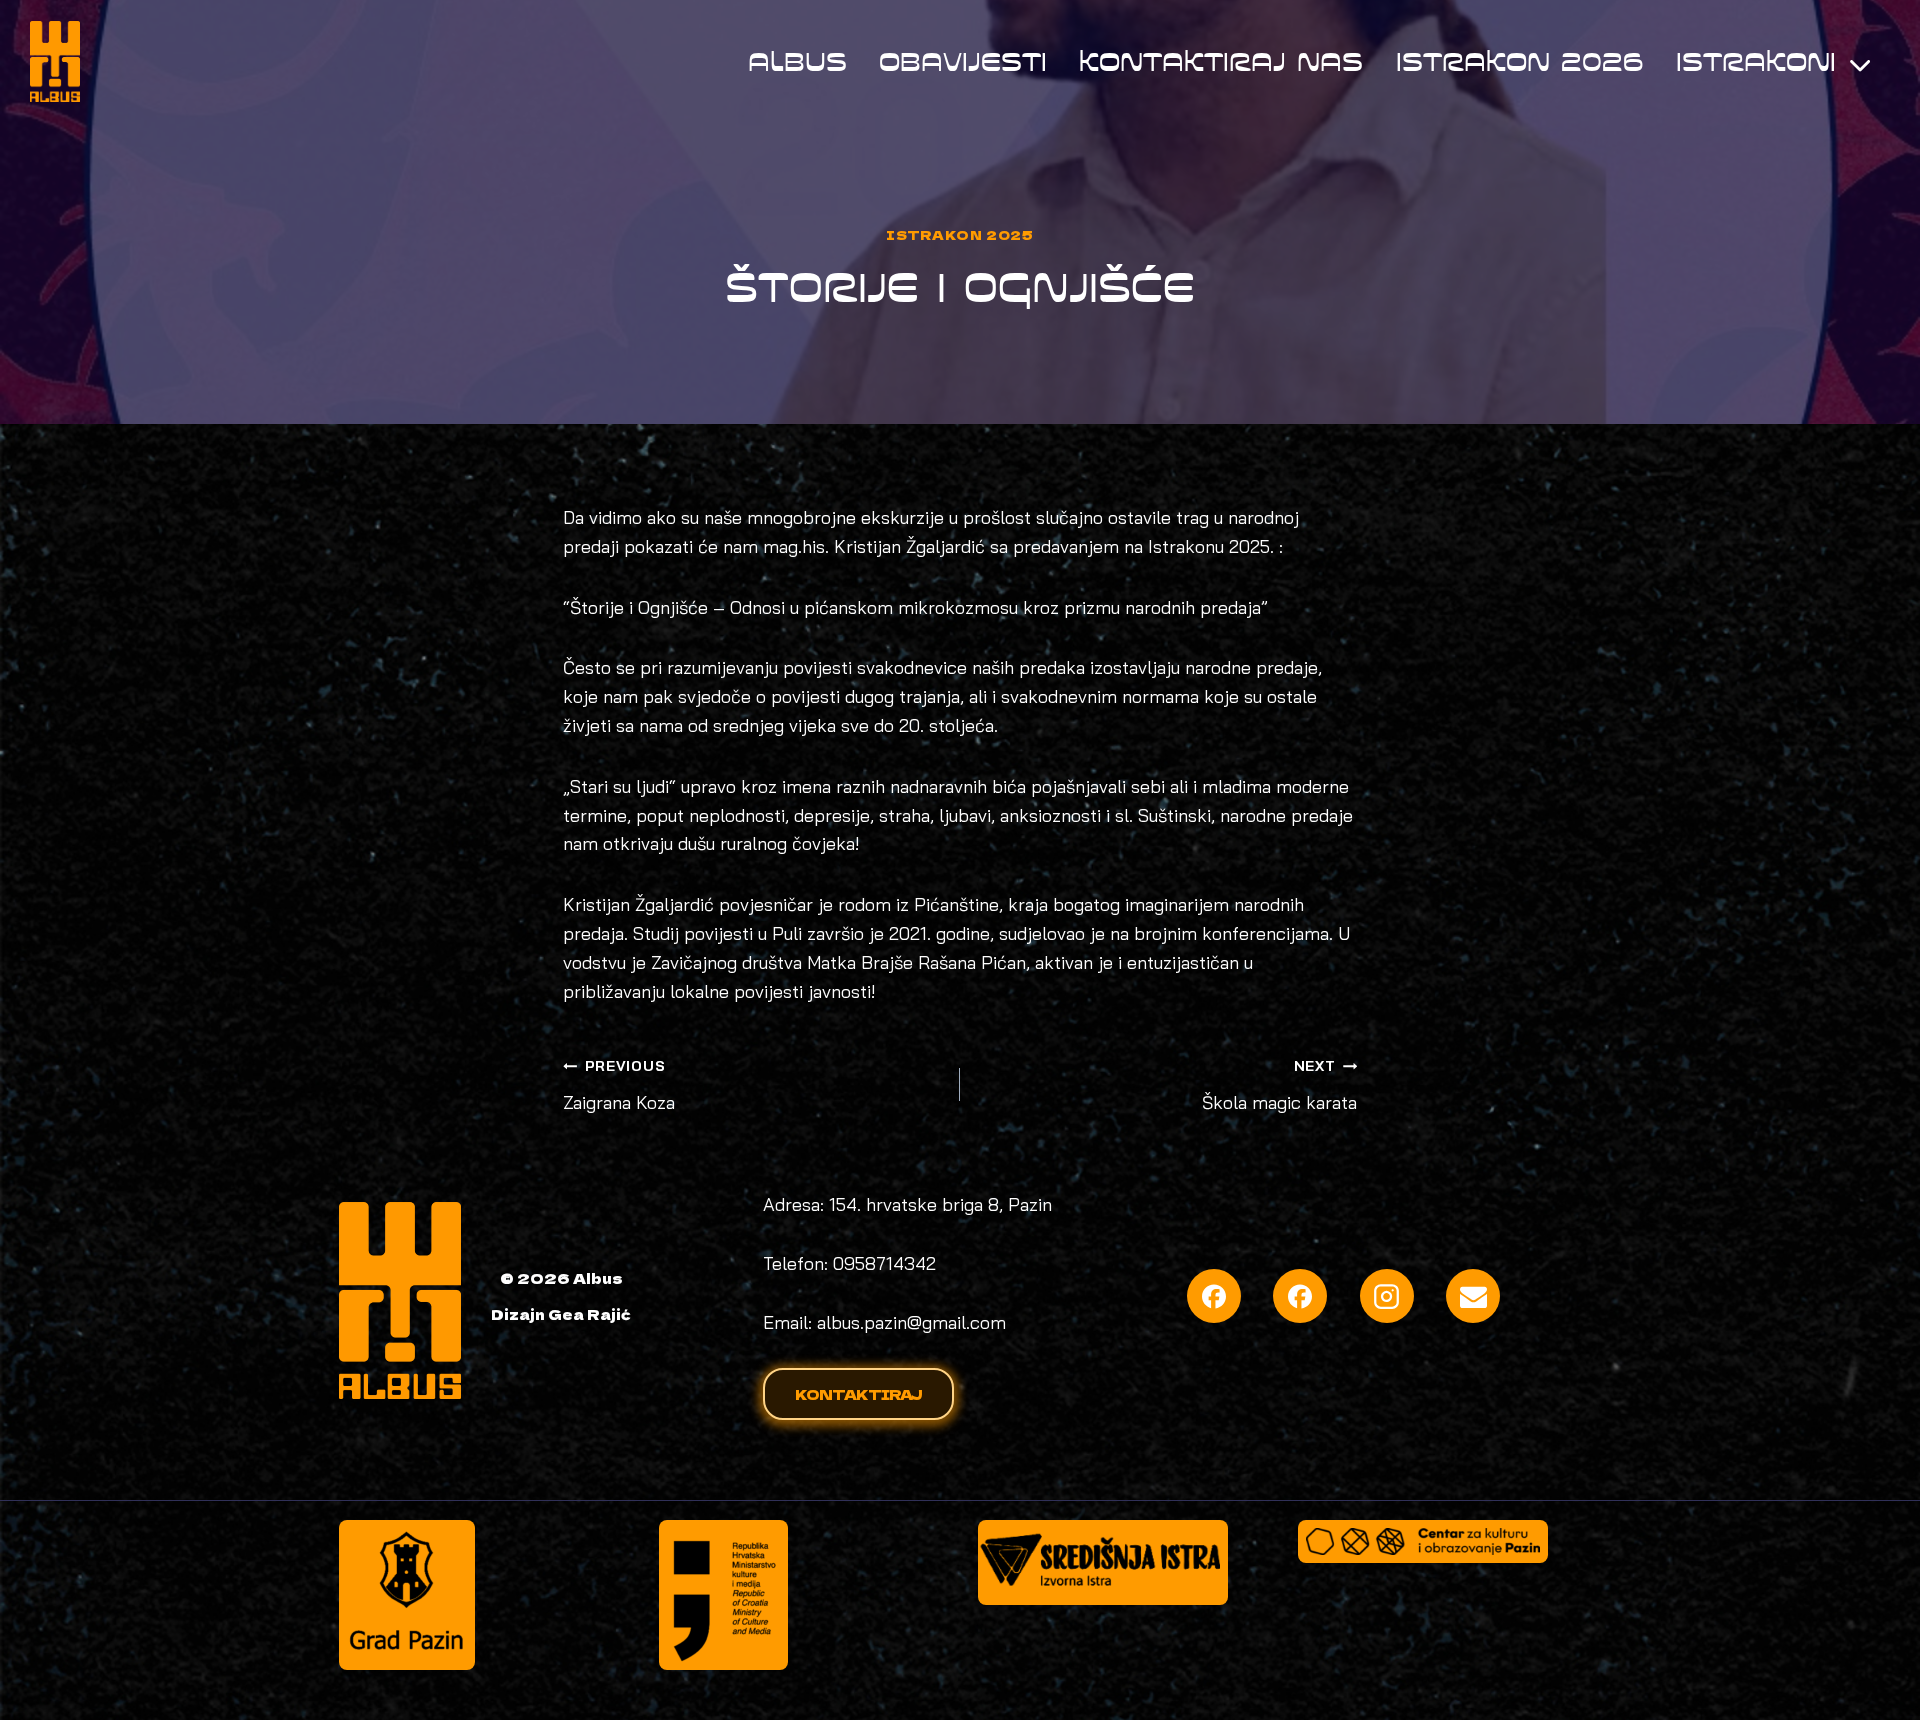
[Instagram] (1387, 1296)
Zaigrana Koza (619, 1085)
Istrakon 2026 (1520, 61)
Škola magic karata (1279, 1085)
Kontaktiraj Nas (1221, 61)
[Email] (1473, 1296)
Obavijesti (963, 61)
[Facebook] (1214, 1296)
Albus (797, 61)
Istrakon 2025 (959, 234)
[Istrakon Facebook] (1300, 1296)
